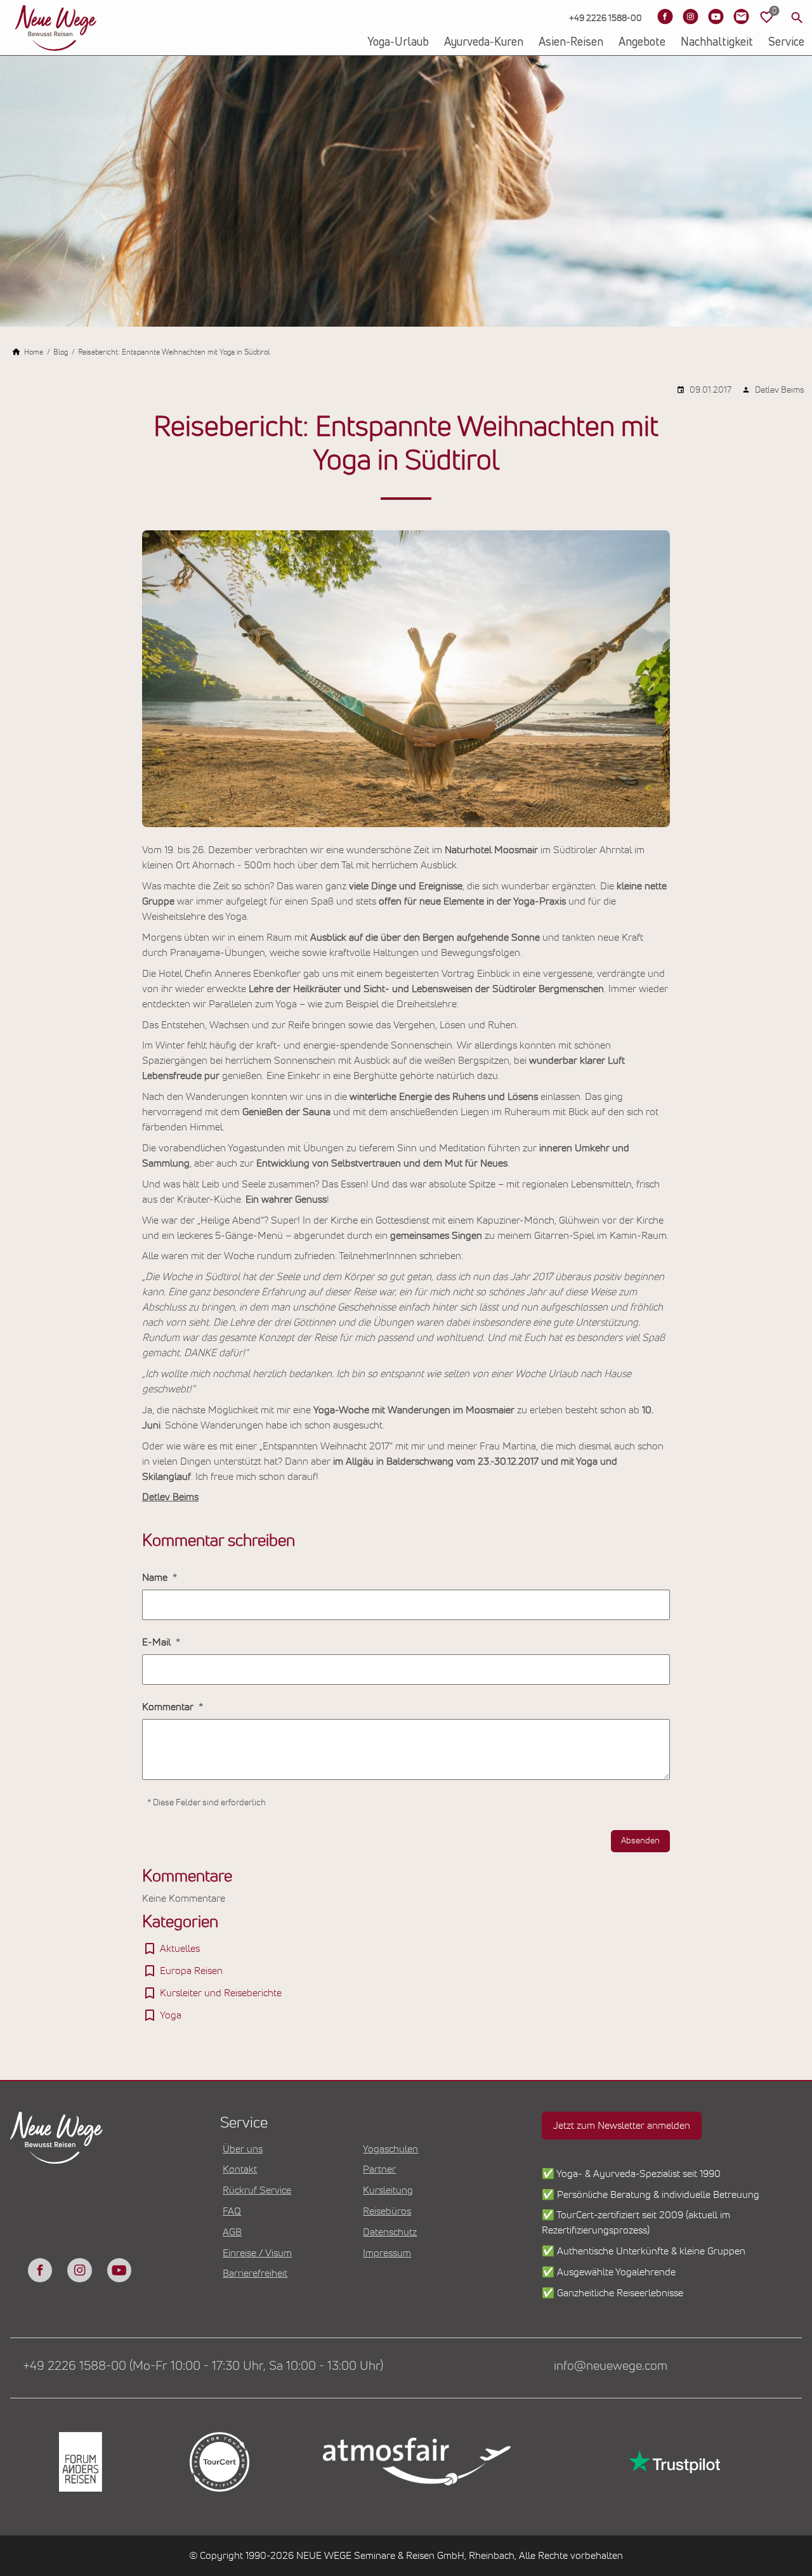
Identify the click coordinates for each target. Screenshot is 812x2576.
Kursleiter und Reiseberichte (221, 1993)
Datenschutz (390, 2232)
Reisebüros (387, 2211)
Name (156, 1578)
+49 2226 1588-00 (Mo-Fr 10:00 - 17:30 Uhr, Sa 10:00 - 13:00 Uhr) (203, 2366)
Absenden (640, 1841)
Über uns (243, 2149)
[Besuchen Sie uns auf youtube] (119, 2270)
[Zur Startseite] (56, 28)
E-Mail (158, 1642)
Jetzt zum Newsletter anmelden (622, 2126)
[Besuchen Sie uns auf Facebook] (665, 16)
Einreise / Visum (257, 2253)
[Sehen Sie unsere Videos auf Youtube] (716, 16)
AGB (232, 2232)
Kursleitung (388, 2190)
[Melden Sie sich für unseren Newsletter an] (741, 16)
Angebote (642, 42)
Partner (379, 2169)
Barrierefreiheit (255, 2273)
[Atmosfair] (416, 2462)
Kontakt (240, 2169)
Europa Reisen (191, 1971)
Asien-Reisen (571, 42)
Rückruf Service (257, 2190)
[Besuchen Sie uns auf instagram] (79, 2270)
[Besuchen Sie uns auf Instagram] (690, 16)
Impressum (387, 2253)
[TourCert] (219, 2462)
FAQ (232, 2211)
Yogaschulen (390, 2149)
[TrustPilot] (673, 2462)
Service (786, 42)
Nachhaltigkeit (717, 42)
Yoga (171, 2015)
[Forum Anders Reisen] (80, 2462)
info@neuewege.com (611, 2366)
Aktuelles (180, 1949)
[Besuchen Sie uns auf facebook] (40, 2270)
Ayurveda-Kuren (484, 42)
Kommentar (169, 1707)
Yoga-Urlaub (398, 42)
